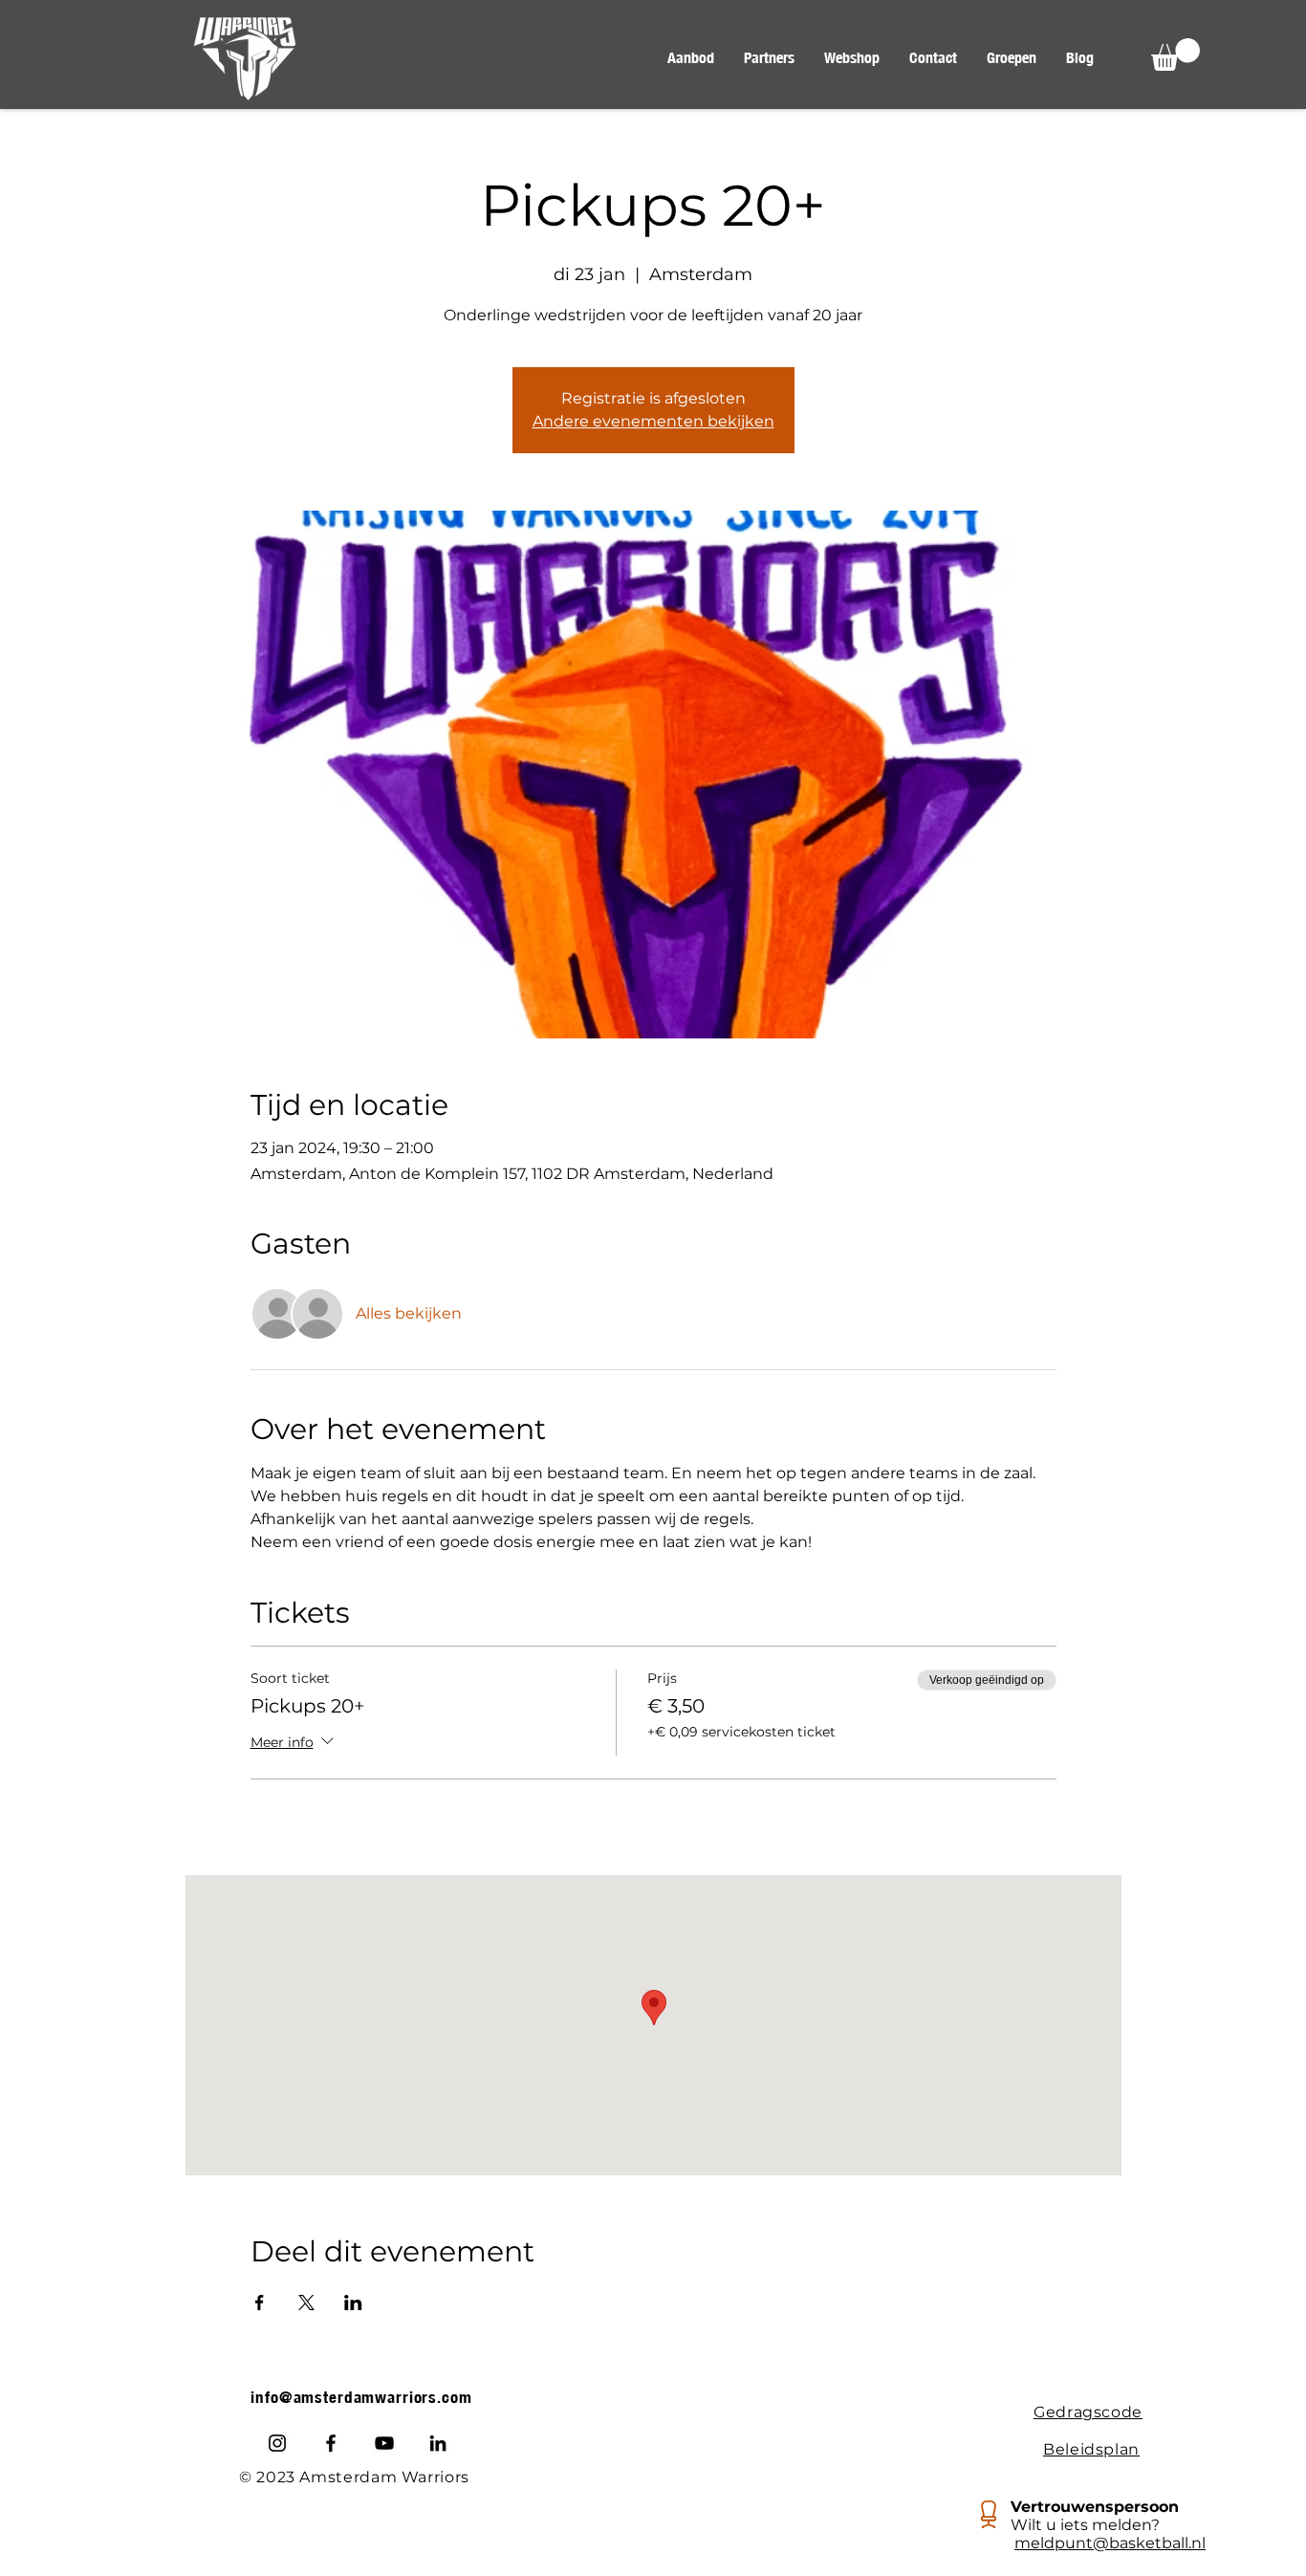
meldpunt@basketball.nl (1110, 2543)
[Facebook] (331, 2443)
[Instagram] (277, 2443)
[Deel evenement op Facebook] (260, 2303)
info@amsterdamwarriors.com (361, 2397)
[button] (690, 58)
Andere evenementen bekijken (653, 421)
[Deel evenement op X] (306, 2303)
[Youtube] (384, 2443)
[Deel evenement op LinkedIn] (353, 2303)
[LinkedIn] (438, 2443)
